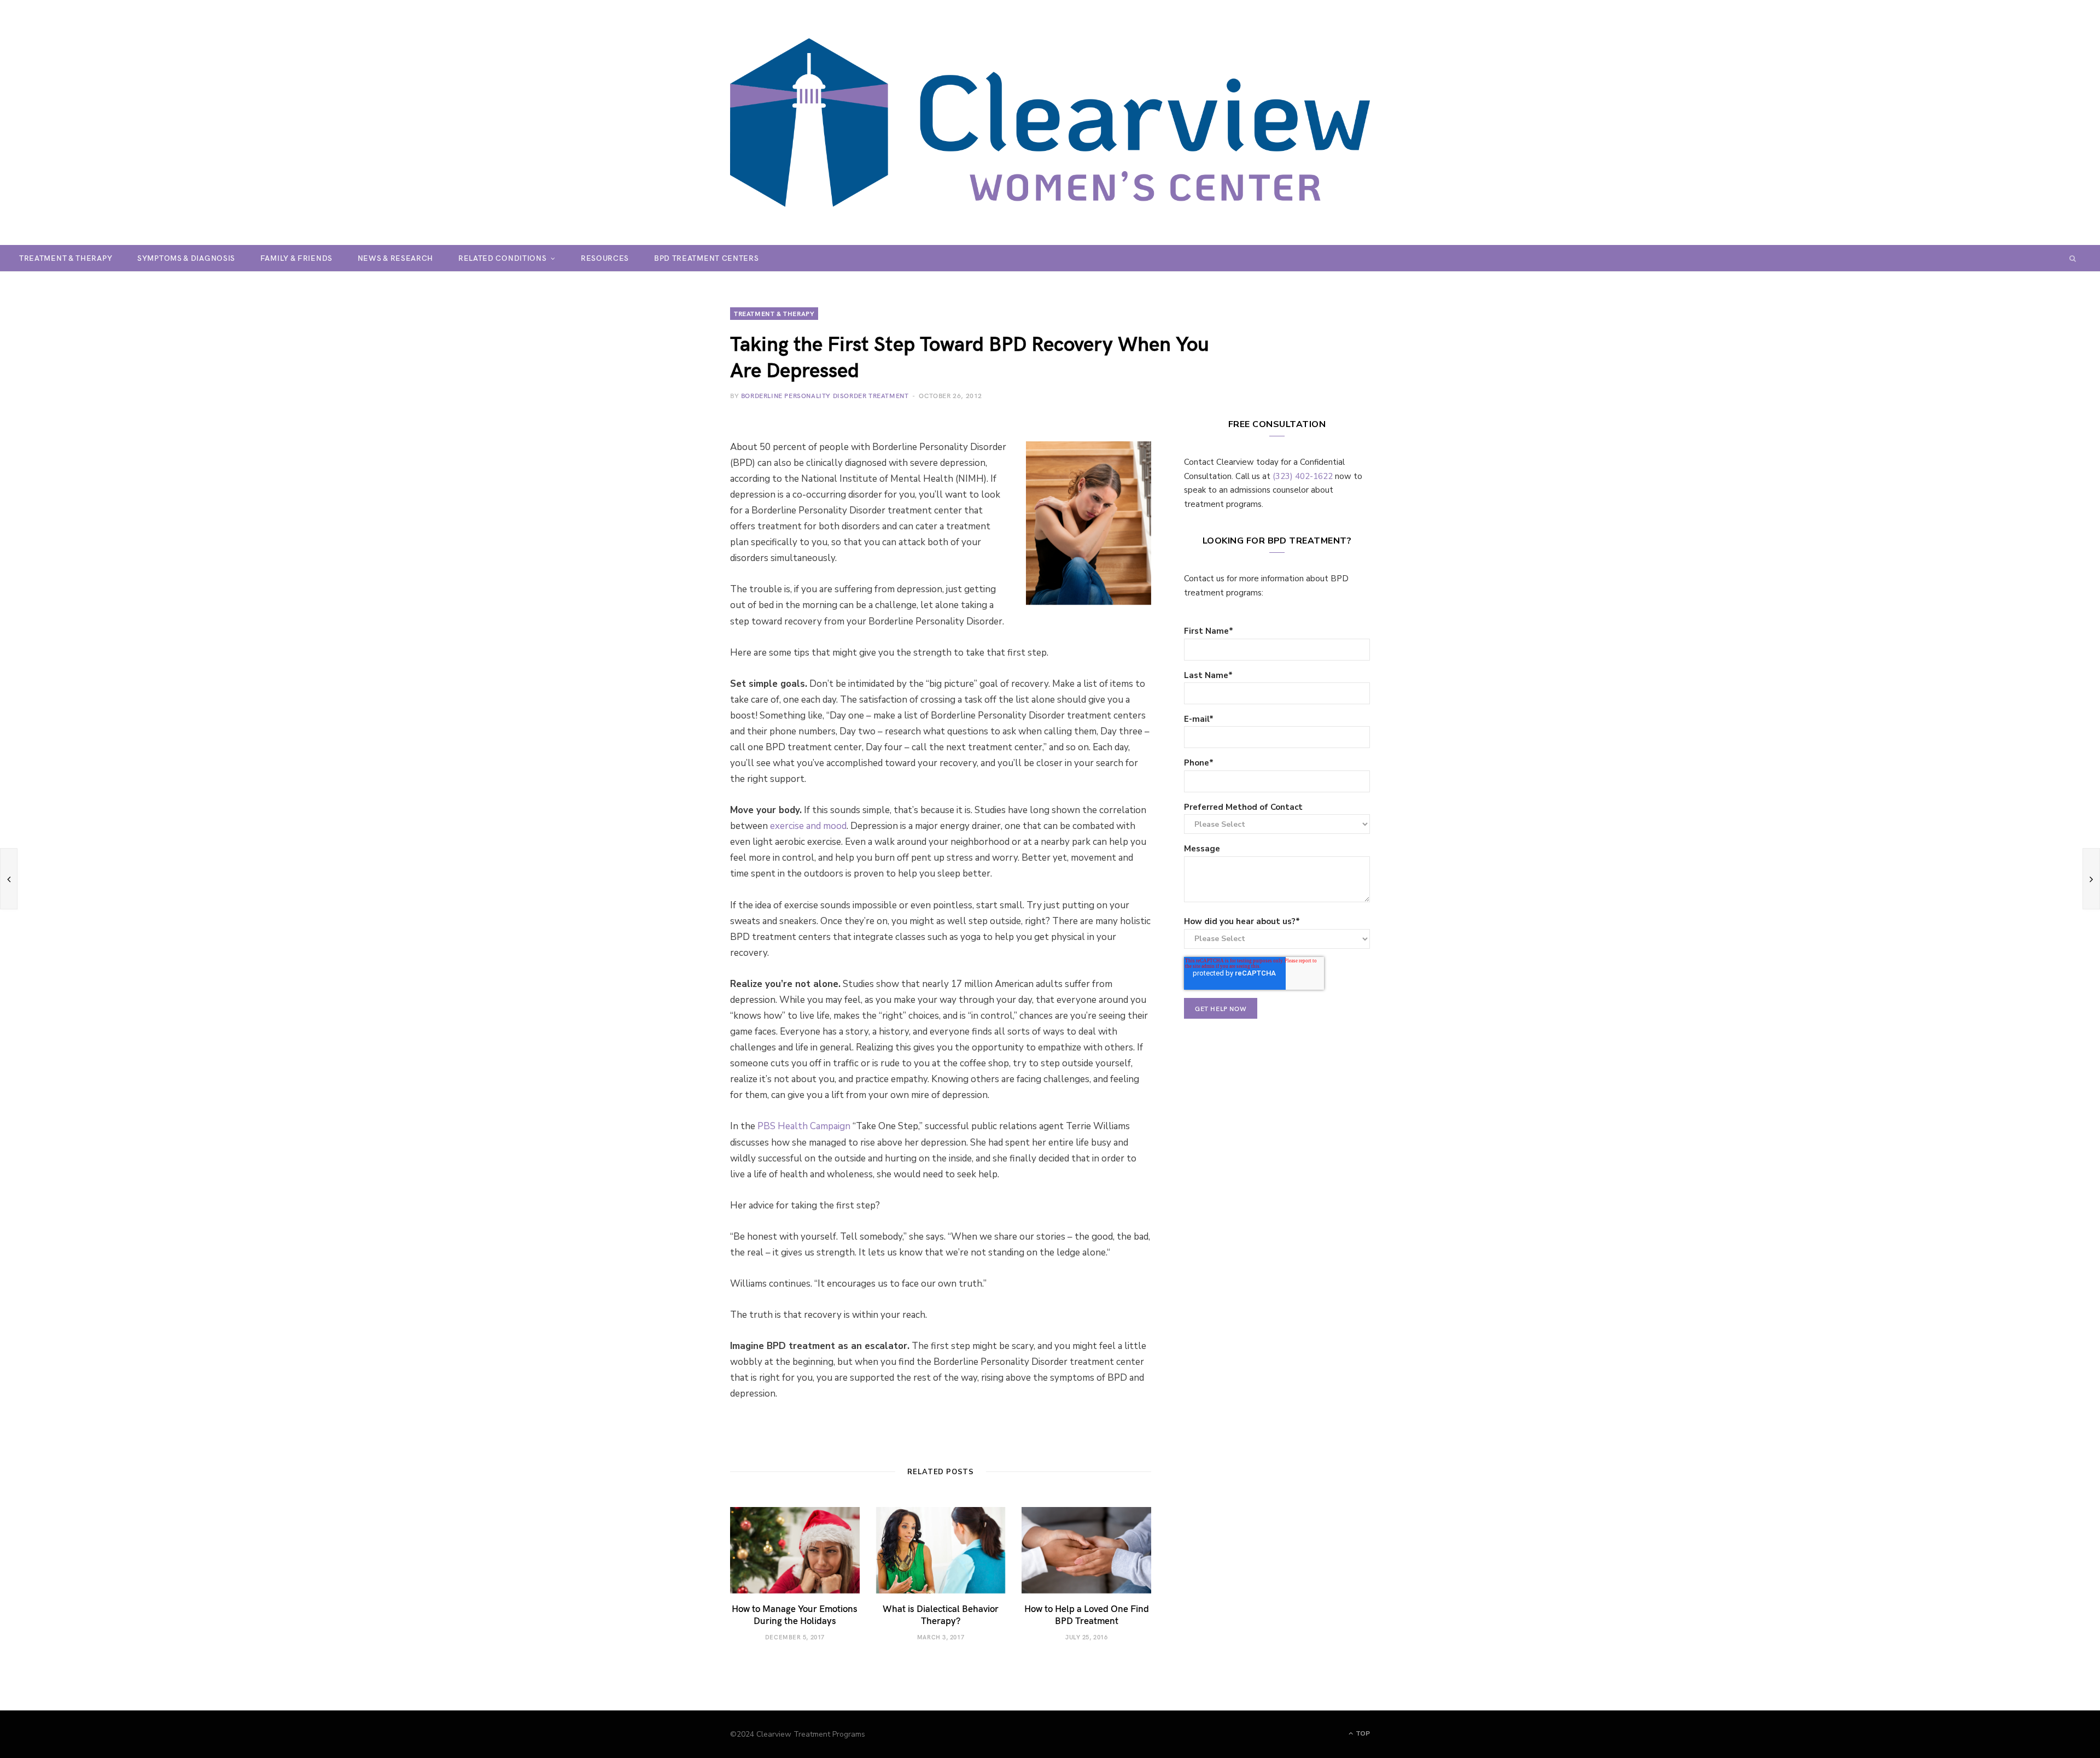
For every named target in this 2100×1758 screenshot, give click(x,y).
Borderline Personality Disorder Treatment (825, 395)
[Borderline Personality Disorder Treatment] (1050, 122)
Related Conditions (503, 258)
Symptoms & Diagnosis (186, 258)
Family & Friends (296, 258)
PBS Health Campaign (804, 1126)
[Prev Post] (9, 879)
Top (1362, 1733)
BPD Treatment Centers (707, 258)
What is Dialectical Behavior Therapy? (941, 1614)
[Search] (2073, 258)
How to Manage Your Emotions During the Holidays (795, 1614)
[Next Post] (2091, 879)
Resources (605, 258)
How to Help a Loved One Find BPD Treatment (1087, 1614)
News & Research (396, 258)
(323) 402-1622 (1303, 476)
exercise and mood (808, 826)
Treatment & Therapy (66, 258)
